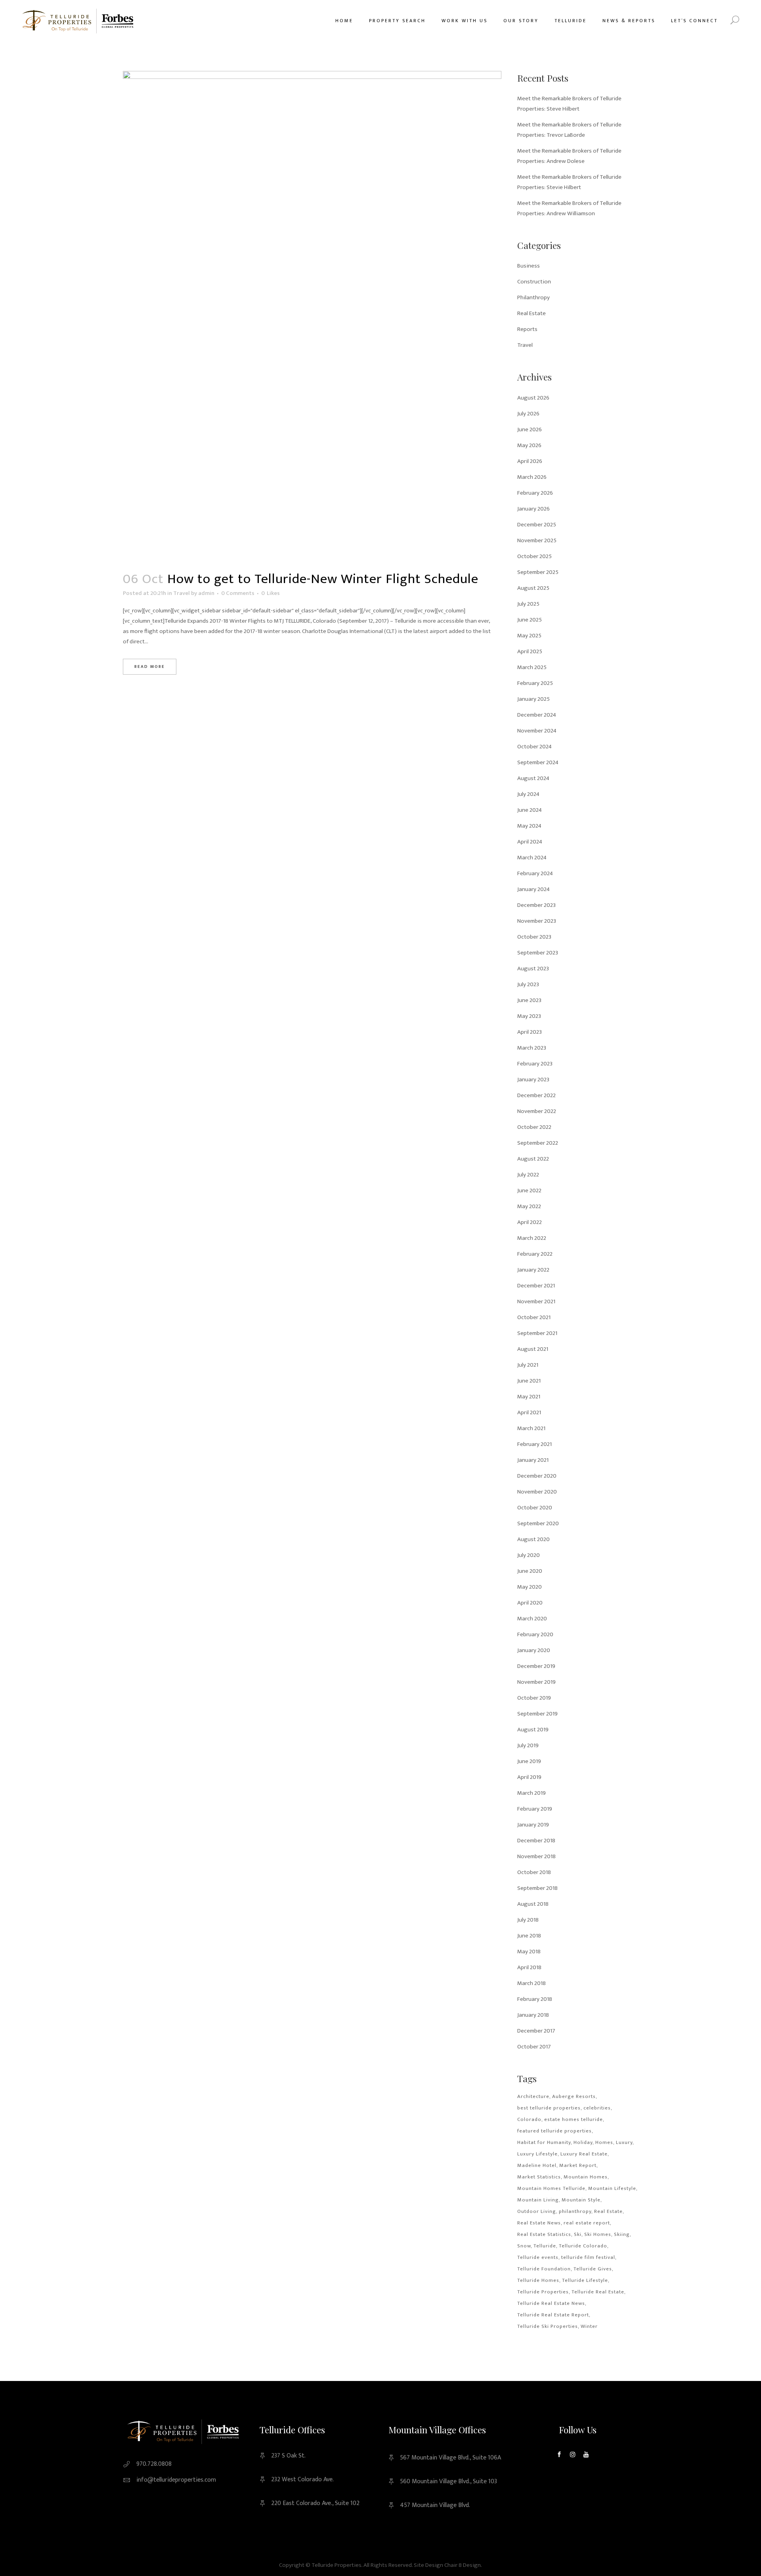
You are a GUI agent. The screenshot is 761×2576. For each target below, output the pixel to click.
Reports (527, 329)
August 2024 (533, 778)
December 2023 (536, 905)
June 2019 (529, 1761)
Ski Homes (598, 2234)
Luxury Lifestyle (537, 2154)
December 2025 (537, 525)
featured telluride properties (554, 2131)
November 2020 (537, 1492)
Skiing (622, 2234)
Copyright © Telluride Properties (320, 2565)
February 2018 (535, 1999)
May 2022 (529, 1206)
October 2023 (534, 937)
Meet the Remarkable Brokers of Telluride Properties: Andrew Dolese (569, 156)
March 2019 (532, 1793)
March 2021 (531, 1428)
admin (206, 593)
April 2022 (530, 1222)
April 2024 (530, 842)
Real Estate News (539, 2223)
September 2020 (538, 1523)
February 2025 (535, 683)
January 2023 (533, 1080)
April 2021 (529, 1412)
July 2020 (529, 1555)
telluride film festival (588, 2257)
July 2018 (528, 1920)
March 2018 (532, 1983)
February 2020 (535, 1634)
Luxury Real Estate (584, 2154)
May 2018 (529, 1952)
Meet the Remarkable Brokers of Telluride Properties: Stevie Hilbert (569, 182)
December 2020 (537, 1476)
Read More (150, 667)
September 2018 (537, 1888)
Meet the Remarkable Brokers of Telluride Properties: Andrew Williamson (569, 208)
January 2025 (533, 699)
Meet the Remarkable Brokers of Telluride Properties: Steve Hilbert (569, 104)
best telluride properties (549, 2108)
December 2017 (536, 2031)
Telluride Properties (543, 2292)
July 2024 (528, 794)
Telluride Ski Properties (548, 2326)
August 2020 (533, 1539)
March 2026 (532, 477)
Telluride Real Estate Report (553, 2315)
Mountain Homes (586, 2177)
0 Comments (238, 593)
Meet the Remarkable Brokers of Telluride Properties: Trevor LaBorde (569, 130)
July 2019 (528, 1745)
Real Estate (532, 313)
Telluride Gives (593, 2269)
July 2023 (528, 984)
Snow (524, 2246)
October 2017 (534, 2047)
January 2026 (533, 509)
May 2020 (530, 1587)
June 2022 (529, 1190)
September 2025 (538, 572)
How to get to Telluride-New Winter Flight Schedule (323, 579)
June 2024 (530, 810)
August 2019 (533, 1730)
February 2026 (535, 493)
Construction (534, 282)
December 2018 (536, 1841)
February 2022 (535, 1254)
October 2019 (534, 1698)
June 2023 (529, 1000)
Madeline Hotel (537, 2165)
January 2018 (533, 2015)
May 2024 (529, 826)
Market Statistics (539, 2177)
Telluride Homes (538, 2280)
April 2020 (530, 1603)
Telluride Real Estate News (551, 2303)
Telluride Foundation (544, 2269)
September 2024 (538, 762)
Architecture (533, 2096)
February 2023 (535, 1064)
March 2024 (532, 858)
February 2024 (535, 873)
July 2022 (528, 1175)
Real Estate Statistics (544, 2234)
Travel (182, 593)
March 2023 (532, 1048)
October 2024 (534, 747)
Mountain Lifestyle (612, 2188)
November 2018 (536, 1856)
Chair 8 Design (463, 2565)
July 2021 (528, 1365)
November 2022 (537, 1111)
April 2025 (530, 651)
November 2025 (537, 540)
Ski (578, 2234)
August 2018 (533, 1904)
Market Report (578, 2165)
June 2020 (530, 1571)
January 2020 (534, 1650)
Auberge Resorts (574, 2096)
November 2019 (536, 1682)
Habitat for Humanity (544, 2142)
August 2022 (533, 1159)
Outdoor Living (537, 2211)
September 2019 (537, 1714)
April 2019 (529, 1777)
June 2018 (529, 1936)
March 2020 (532, 1619)
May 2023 (529, 1016)
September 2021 (537, 1333)
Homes (604, 2142)
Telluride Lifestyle (585, 2280)
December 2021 (536, 1286)
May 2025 (529, 636)
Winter (589, 2326)
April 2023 (530, 1032)
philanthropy (575, 2211)
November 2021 (536, 1301)
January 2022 (533, 1270)
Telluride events (538, 2257)
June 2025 (530, 620)
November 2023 (537, 921)
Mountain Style (581, 2200)
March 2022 (532, 1238)
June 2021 (529, 1381)
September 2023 (538, 953)
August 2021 (533, 1349)
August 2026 (533, 398)
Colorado (529, 2119)
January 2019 (533, 1825)
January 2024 (533, 889)
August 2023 (533, 969)
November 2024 (537, 731)
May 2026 (529, 445)
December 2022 (536, 1095)
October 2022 (534, 1127)
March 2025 (532, 667)
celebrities (597, 2108)
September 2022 (538, 1143)
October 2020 (535, 1508)
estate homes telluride (574, 2119)
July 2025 (528, 604)
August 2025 (533, 588)
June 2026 (530, 429)
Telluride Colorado (583, 2246)
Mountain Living (538, 2200)
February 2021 (534, 1444)
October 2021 (534, 1317)
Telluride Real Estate (598, 2292)
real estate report (587, 2223)
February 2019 (535, 1809)
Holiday (583, 2142)
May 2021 (529, 1397)
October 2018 (534, 1872)
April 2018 (529, 1967)
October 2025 (534, 556)
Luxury (624, 2142)
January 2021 (533, 1460)
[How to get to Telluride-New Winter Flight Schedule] (312, 316)
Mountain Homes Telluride (551, 2188)
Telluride (545, 2246)
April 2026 (530, 461)
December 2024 (537, 715)
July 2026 (528, 414)
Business (529, 266)
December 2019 (536, 1666)
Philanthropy (533, 297)
